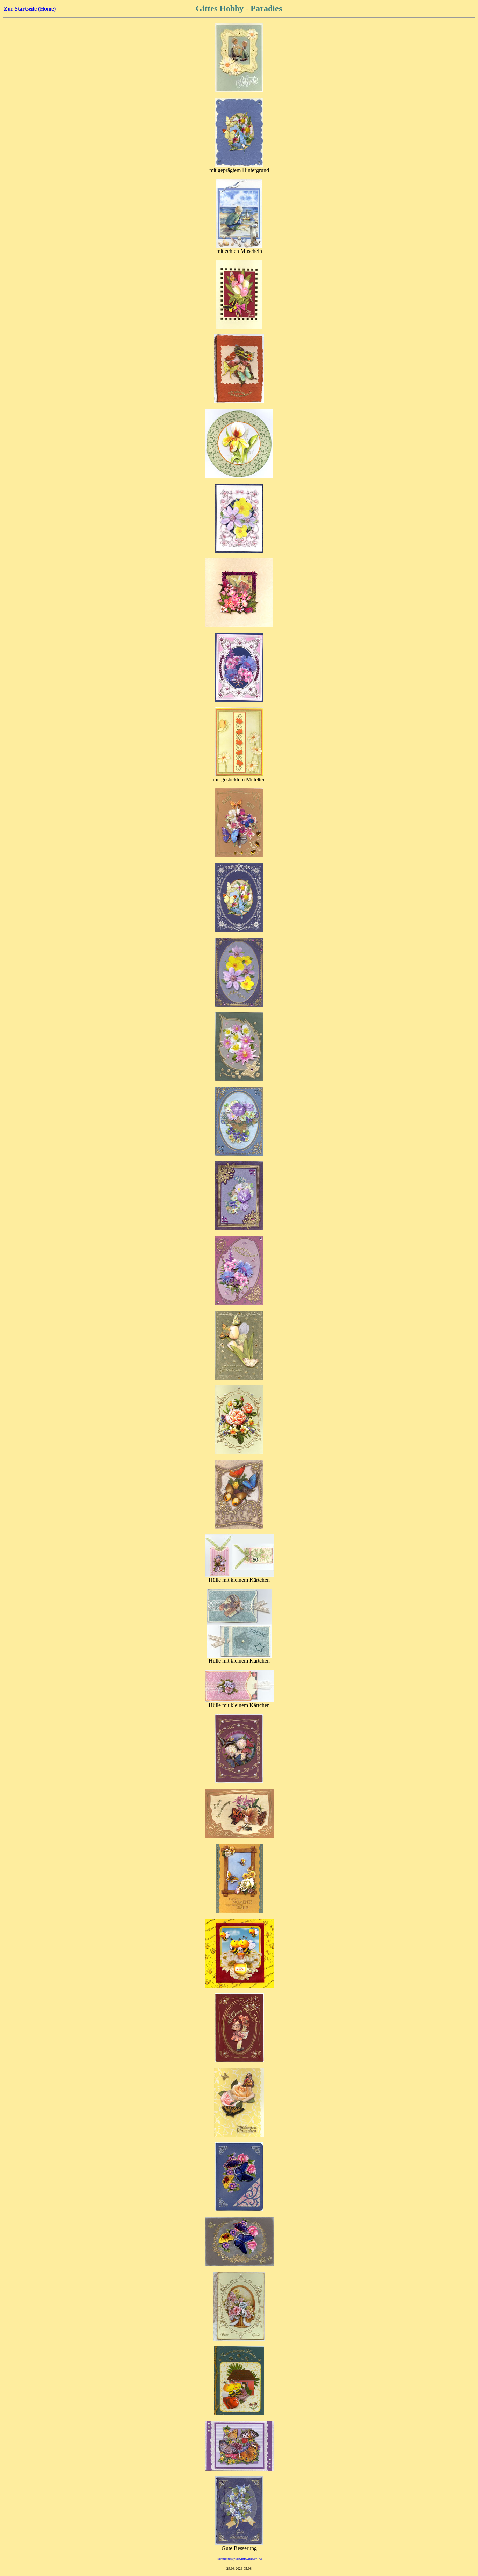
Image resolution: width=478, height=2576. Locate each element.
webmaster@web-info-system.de (239, 2559)
